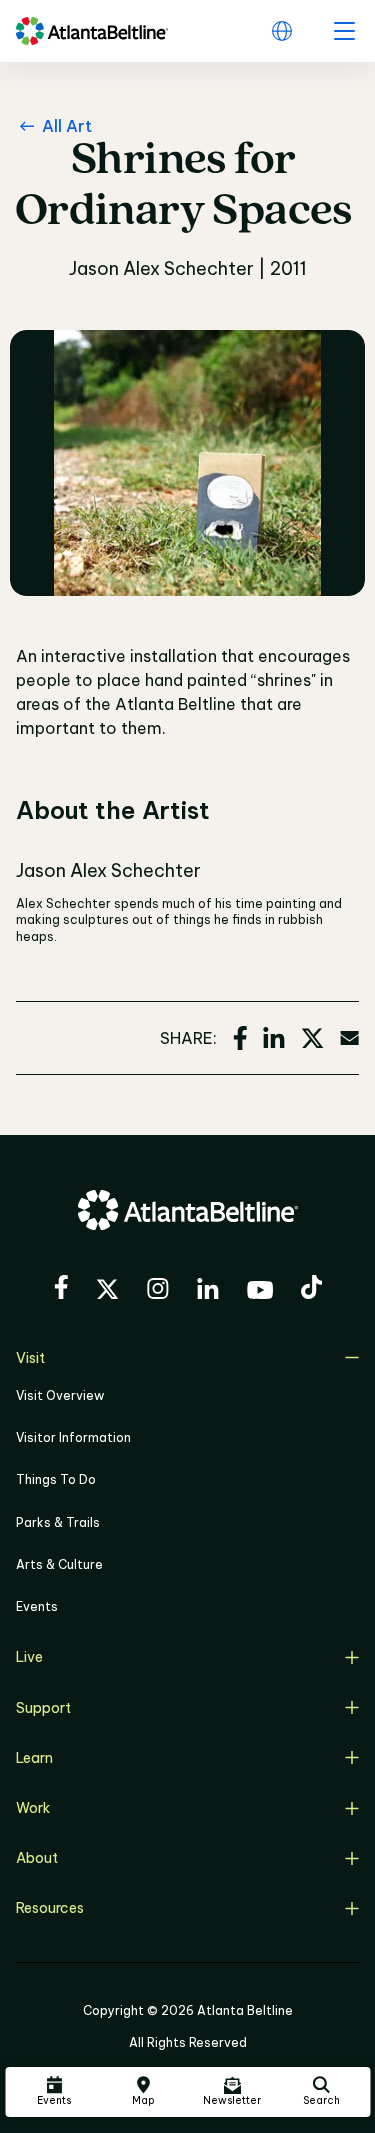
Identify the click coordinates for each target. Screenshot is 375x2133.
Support (43, 1708)
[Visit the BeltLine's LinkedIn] (208, 1291)
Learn (34, 1758)
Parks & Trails (58, 1522)
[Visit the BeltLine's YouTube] (260, 1293)
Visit (30, 1358)
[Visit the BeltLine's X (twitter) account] (107, 1292)
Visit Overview (60, 1395)
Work (33, 1808)
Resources (50, 1908)
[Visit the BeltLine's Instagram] (158, 1291)
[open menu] (344, 31)
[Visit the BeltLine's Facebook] (61, 1290)
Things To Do (56, 1479)
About (37, 1858)
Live (29, 1657)
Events (37, 1606)
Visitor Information (73, 1437)
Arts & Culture (59, 1564)
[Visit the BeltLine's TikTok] (311, 1290)
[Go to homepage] (92, 31)
